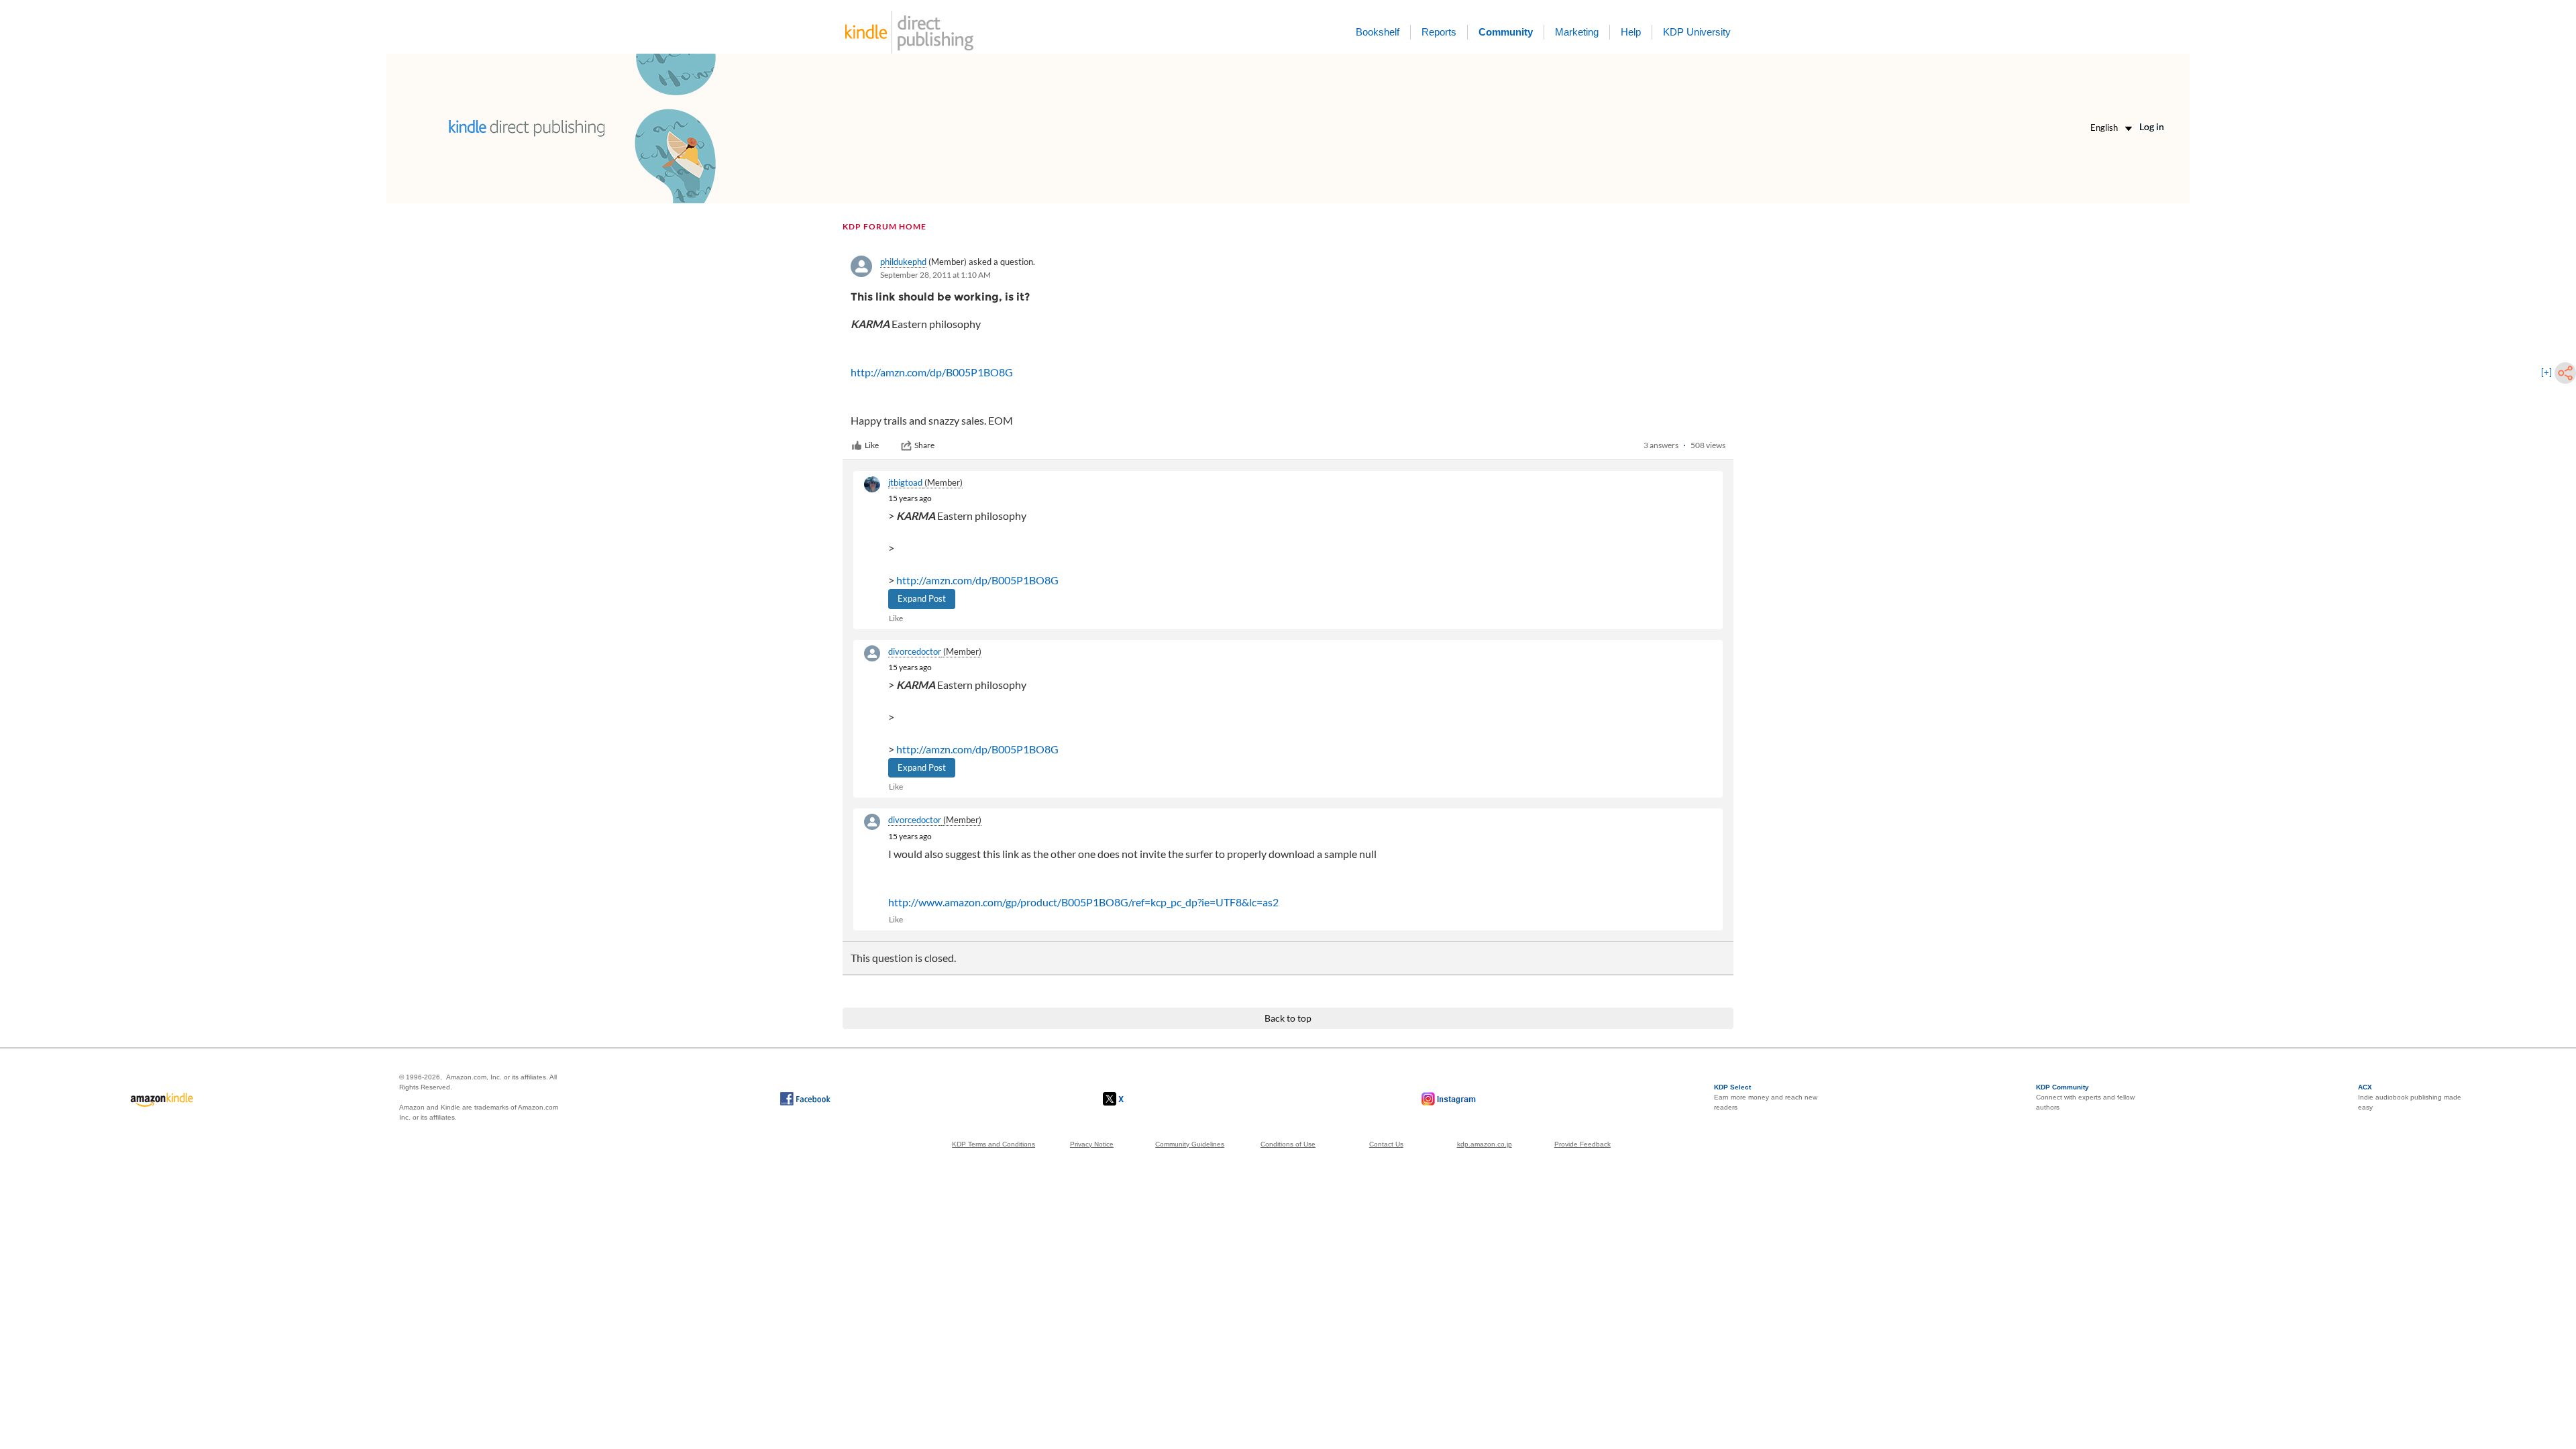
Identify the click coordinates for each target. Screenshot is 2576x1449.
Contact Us (1386, 1144)
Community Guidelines (1190, 1144)
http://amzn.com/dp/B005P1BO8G (932, 372)
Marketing (1577, 32)
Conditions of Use (1288, 1144)
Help (1631, 32)
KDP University (1697, 32)
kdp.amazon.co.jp (1485, 1144)
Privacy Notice (1092, 1144)
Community (1506, 32)
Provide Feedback (1582, 1144)
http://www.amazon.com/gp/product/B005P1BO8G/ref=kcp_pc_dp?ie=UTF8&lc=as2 (1083, 902)
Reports (1439, 32)
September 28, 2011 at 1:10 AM (935, 275)
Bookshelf (1378, 32)
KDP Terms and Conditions (994, 1144)
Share (924, 445)
